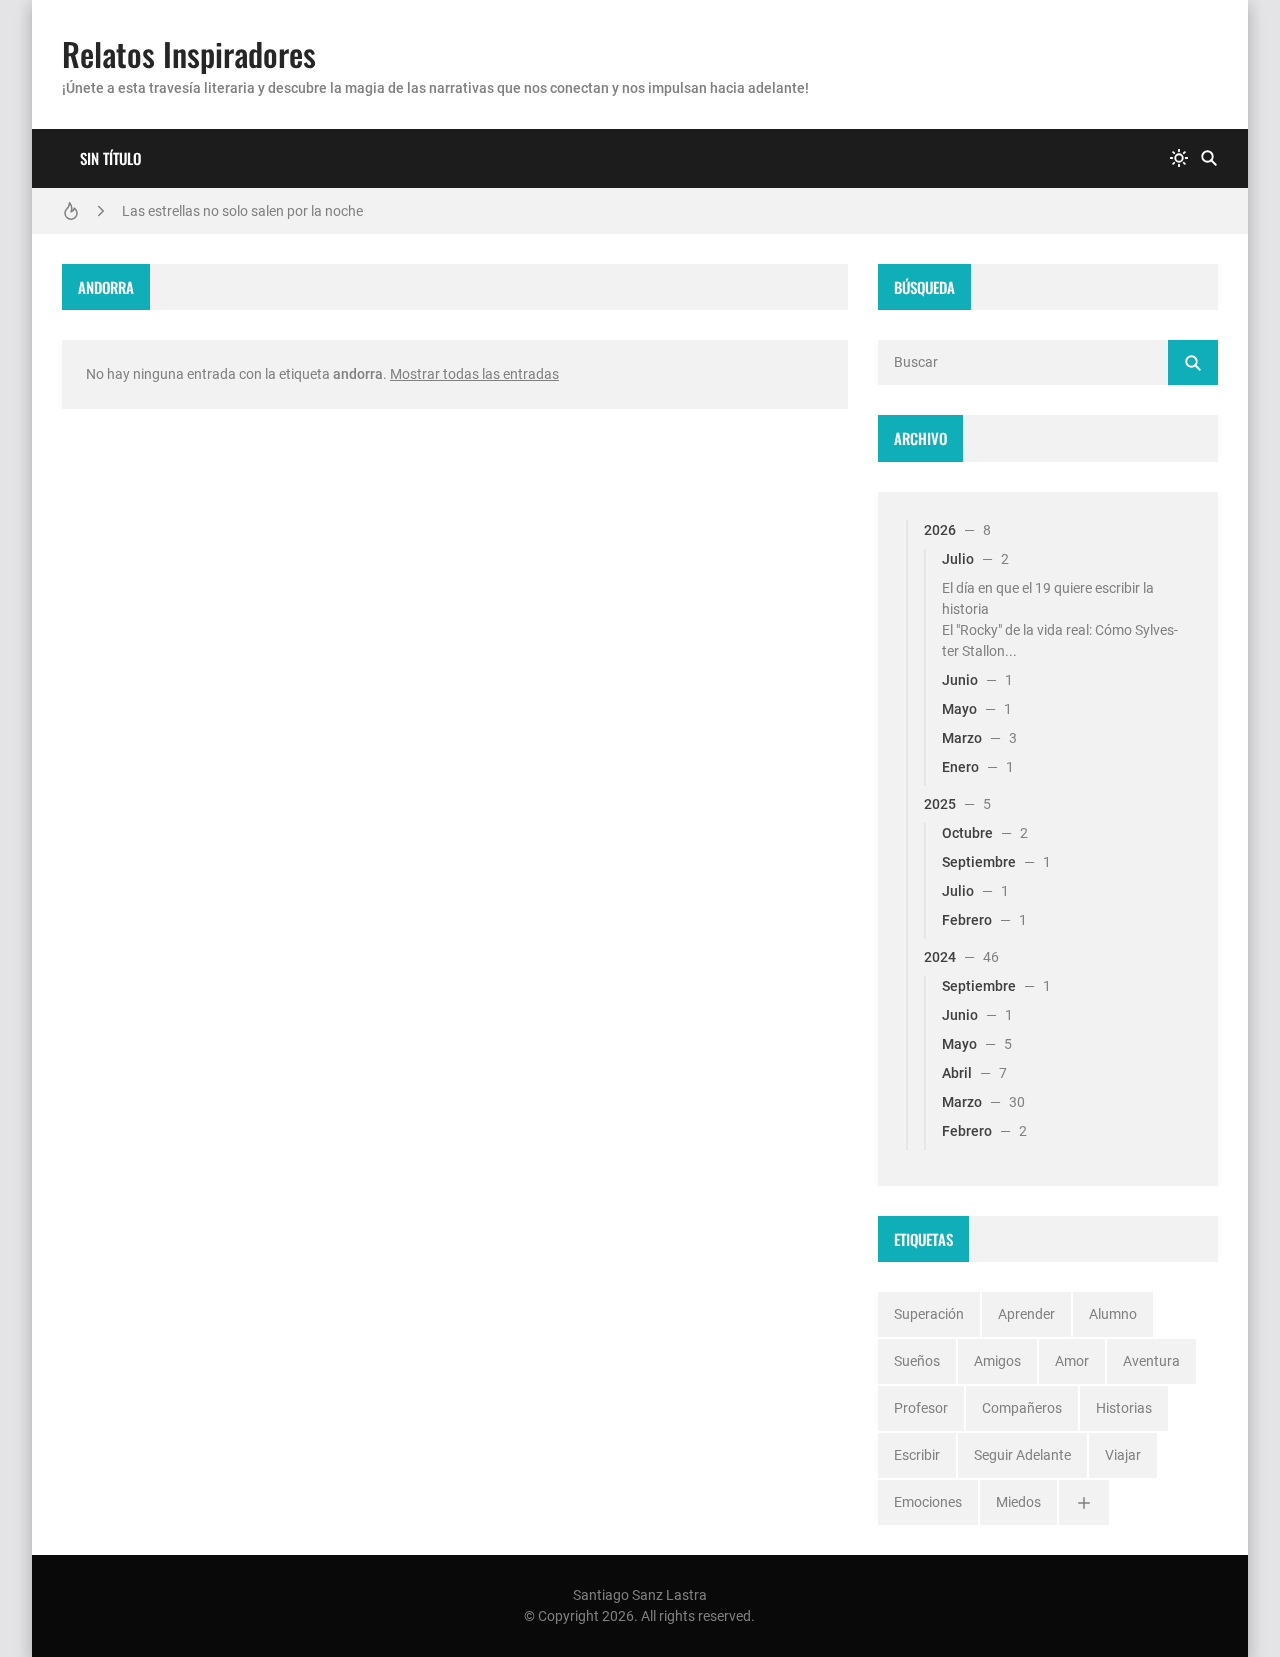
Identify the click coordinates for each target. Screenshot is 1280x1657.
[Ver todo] (1084, 1502)
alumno (1113, 1314)
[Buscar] (1209, 158)
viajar (1123, 1455)
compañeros (1022, 1408)
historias (1124, 1408)
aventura (1151, 1361)
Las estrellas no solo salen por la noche (242, 211)
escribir (917, 1455)
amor (1072, 1361)
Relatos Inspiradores (189, 53)
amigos (997, 1361)
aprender (1026, 1314)
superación (929, 1314)
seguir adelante (1022, 1455)
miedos (1018, 1502)
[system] (1179, 158)
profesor (921, 1408)
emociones (928, 1502)
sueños (917, 1361)
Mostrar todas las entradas (474, 374)
